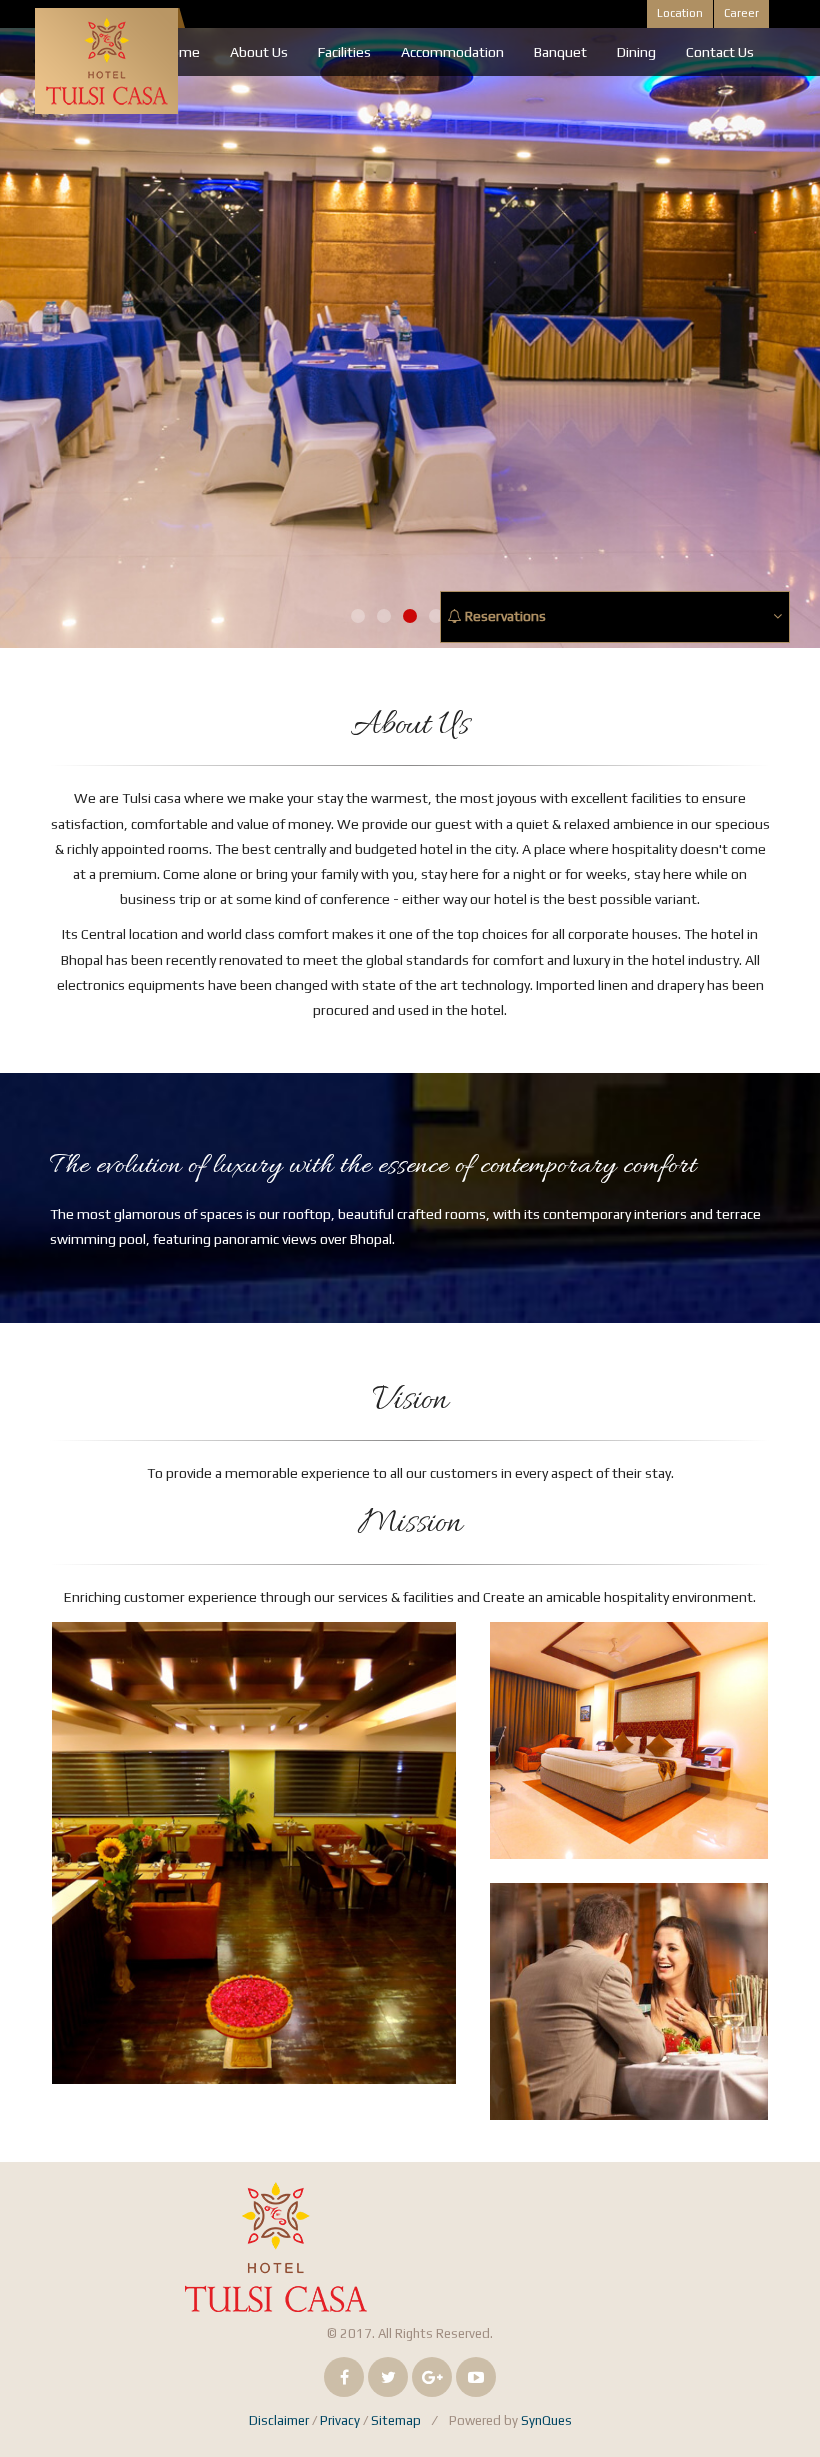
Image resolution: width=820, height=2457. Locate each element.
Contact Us (720, 52)
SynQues (546, 2420)
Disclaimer (279, 2420)
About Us (259, 52)
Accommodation (452, 52)
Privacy (340, 2420)
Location (680, 13)
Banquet (560, 52)
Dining (636, 52)
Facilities (344, 52)
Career (741, 13)
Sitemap (396, 2420)
